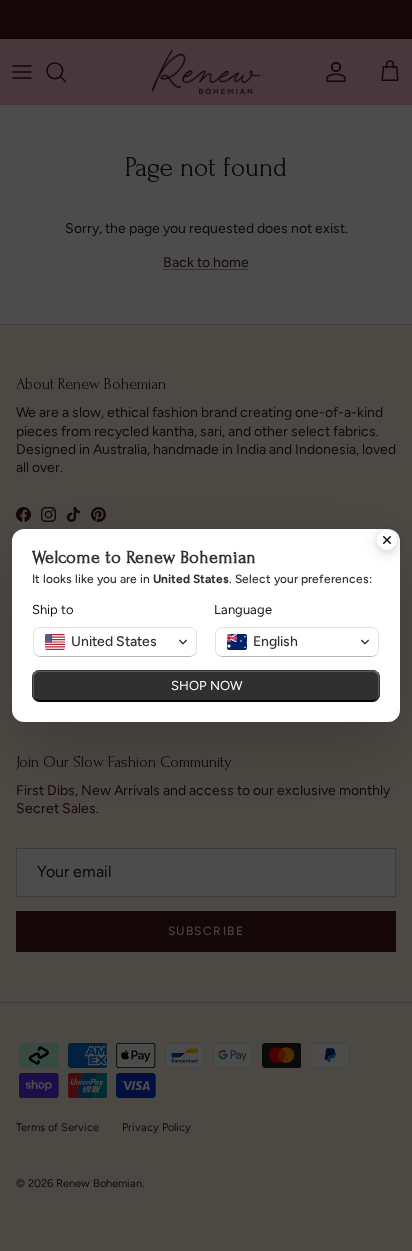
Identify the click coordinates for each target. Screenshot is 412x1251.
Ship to (53, 609)
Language (243, 609)
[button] (115, 642)
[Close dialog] (387, 542)
